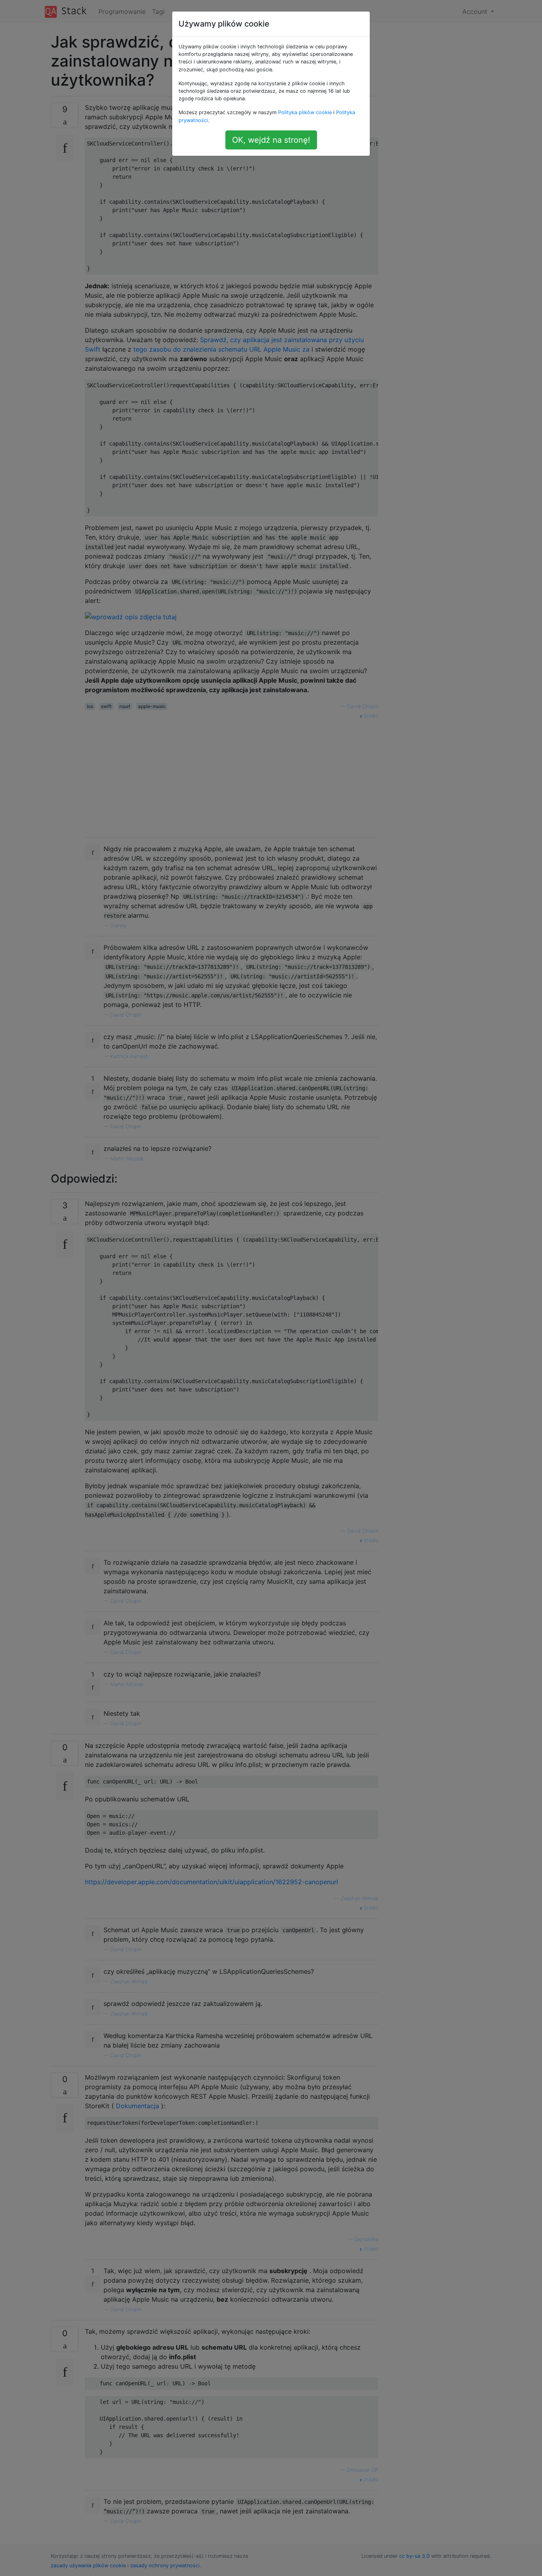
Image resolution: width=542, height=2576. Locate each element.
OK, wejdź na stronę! (271, 140)
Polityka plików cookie (305, 112)
